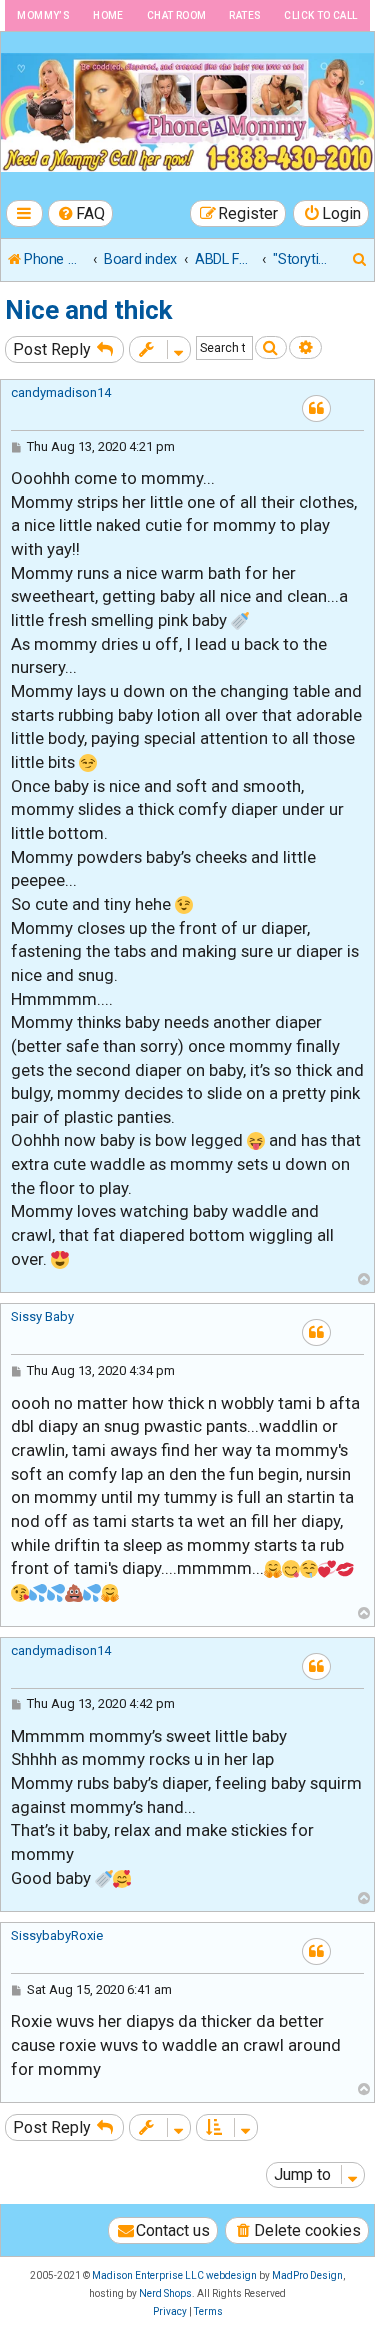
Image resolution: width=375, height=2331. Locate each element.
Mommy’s (43, 15)
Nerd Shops (165, 2293)
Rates (245, 15)
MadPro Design (307, 2275)
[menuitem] (81, 213)
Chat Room (177, 15)
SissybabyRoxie (57, 1935)
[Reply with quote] (316, 408)
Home (108, 15)
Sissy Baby (42, 1316)
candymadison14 (61, 392)
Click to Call (320, 15)
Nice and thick (88, 310)
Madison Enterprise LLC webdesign (174, 2275)
